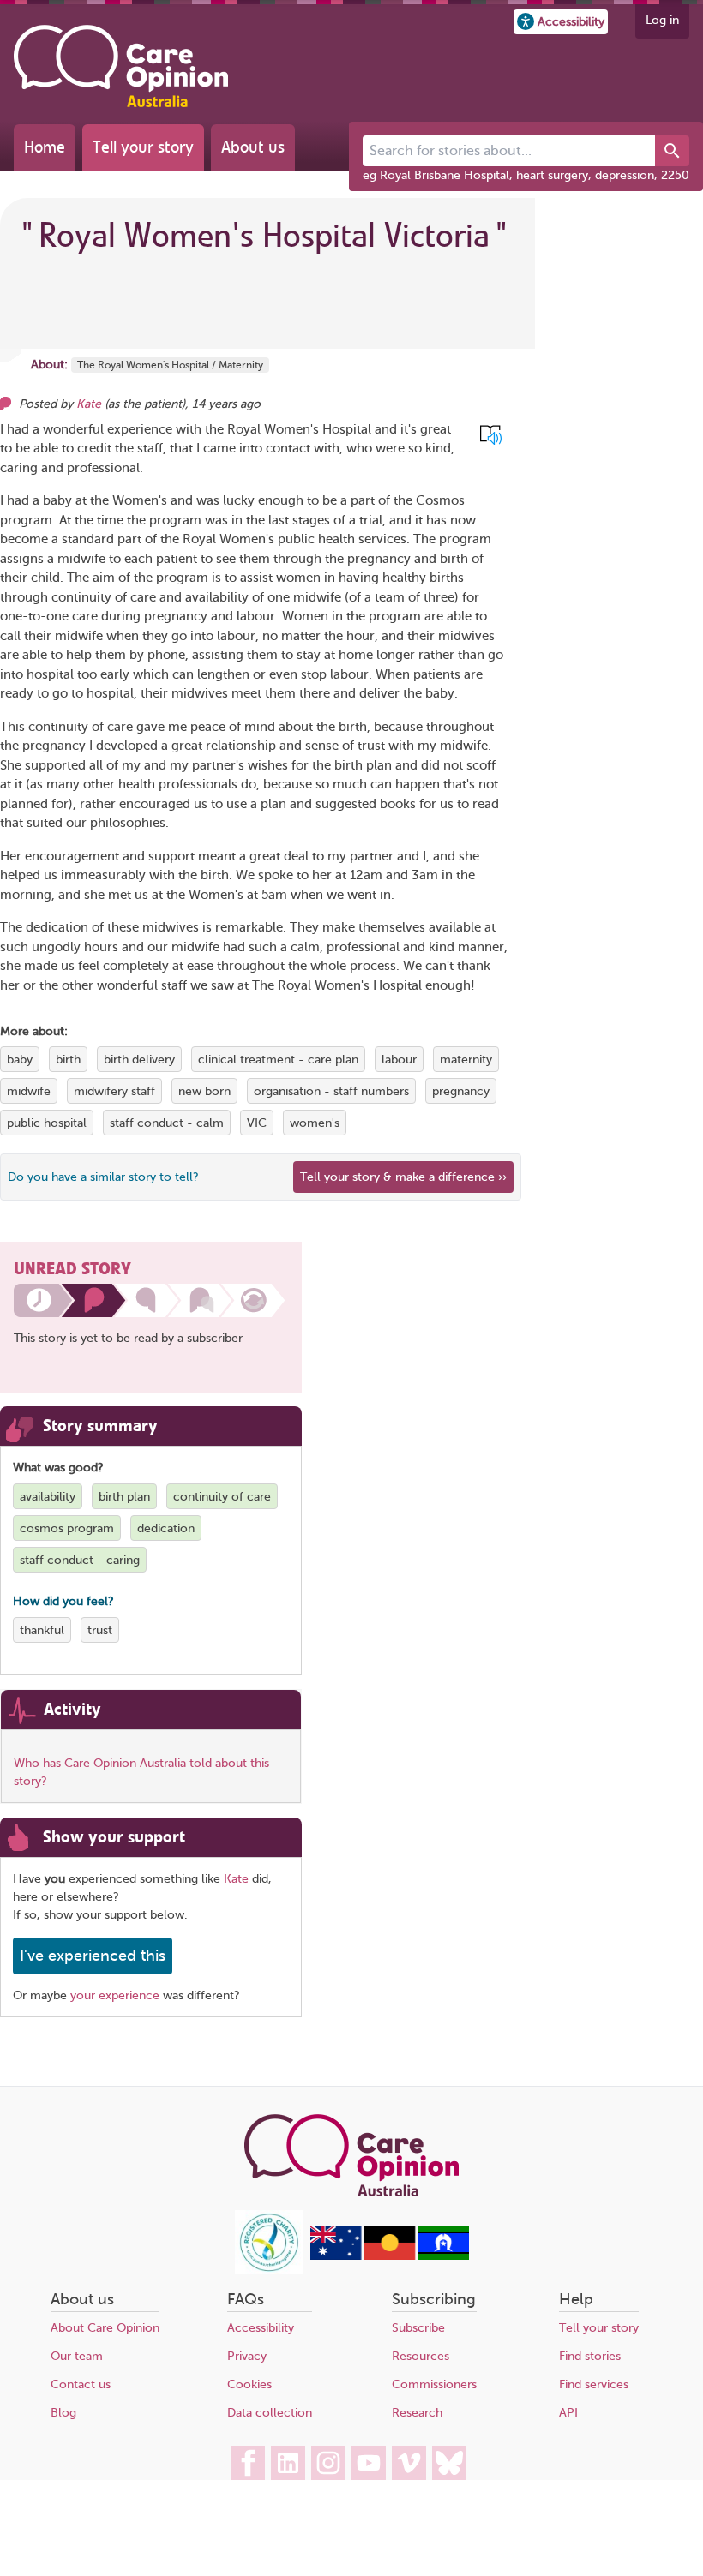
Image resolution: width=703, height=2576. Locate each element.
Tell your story (143, 147)
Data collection (270, 2413)
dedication (166, 1528)
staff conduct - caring (80, 1560)
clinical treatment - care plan (278, 1060)
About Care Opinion (105, 2328)
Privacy (247, 2356)
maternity (466, 1060)
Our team (77, 2356)
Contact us (81, 2384)
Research (417, 2413)
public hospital (47, 1123)
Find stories (590, 2356)
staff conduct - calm (167, 1123)
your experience (115, 1995)
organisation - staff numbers (331, 1091)
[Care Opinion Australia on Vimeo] (409, 2463)
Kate (90, 404)
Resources (421, 2356)
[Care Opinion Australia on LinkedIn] (288, 2463)
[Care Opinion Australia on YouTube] (369, 2463)
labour (399, 1060)
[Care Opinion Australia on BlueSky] (449, 2463)
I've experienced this (93, 1956)
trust (100, 1630)
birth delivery (139, 1060)
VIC (257, 1123)
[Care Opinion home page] (121, 66)
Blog (63, 2413)
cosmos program (67, 1528)
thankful (42, 1630)
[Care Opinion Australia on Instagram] (328, 2463)
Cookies (249, 2384)
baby (20, 1060)
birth (68, 1060)
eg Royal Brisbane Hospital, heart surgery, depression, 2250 (526, 175)
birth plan (124, 1497)
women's (315, 1123)
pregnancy (461, 1091)
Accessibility (261, 2328)
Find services (594, 2384)
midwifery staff (114, 1091)
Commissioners (434, 2384)
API (568, 2413)
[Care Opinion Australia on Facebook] (248, 2463)
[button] (561, 22)
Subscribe (418, 2328)
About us (253, 147)
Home (45, 147)
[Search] (672, 151)
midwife (29, 1091)
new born (204, 1091)
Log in (662, 20)
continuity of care (222, 1497)
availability (48, 1497)
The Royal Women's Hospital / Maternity (170, 365)
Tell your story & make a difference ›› (403, 1177)
